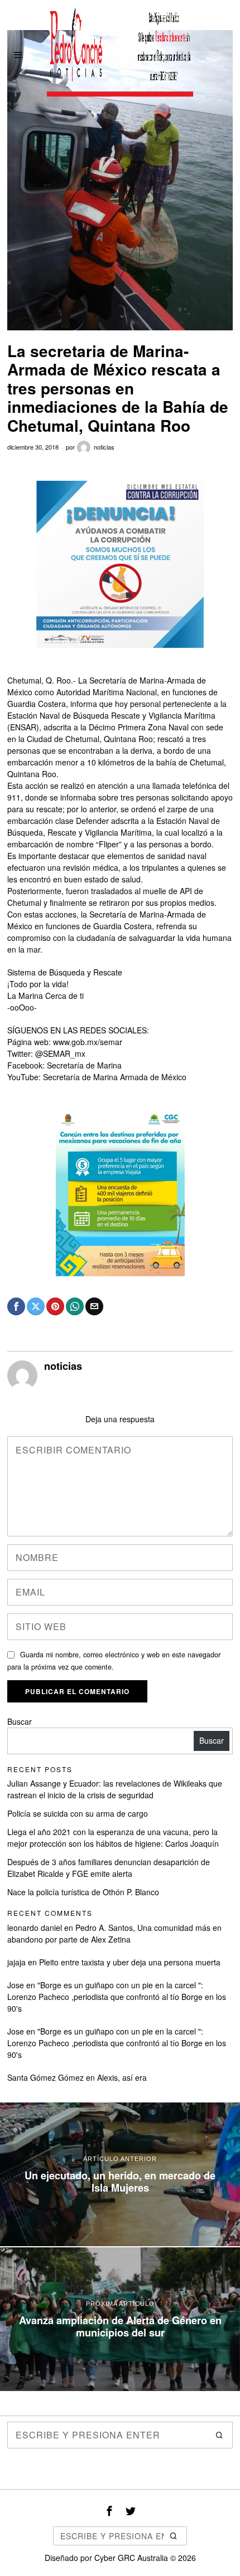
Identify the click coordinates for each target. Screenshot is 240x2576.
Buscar (20, 1721)
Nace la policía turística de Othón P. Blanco (83, 1892)
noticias (104, 447)
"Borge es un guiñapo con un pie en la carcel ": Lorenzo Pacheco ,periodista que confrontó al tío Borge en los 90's (117, 1997)
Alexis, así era (122, 2077)
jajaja (16, 1962)
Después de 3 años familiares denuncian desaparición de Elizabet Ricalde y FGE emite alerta (109, 1868)
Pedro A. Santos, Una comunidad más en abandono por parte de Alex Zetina (114, 1933)
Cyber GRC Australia (131, 2558)
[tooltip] (16, 1306)
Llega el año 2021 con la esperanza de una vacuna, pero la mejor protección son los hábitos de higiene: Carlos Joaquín (113, 1838)
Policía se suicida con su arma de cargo (78, 1813)
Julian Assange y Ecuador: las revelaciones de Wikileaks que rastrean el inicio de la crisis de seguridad (115, 1789)
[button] (219, 2435)
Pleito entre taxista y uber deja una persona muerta (130, 1962)
